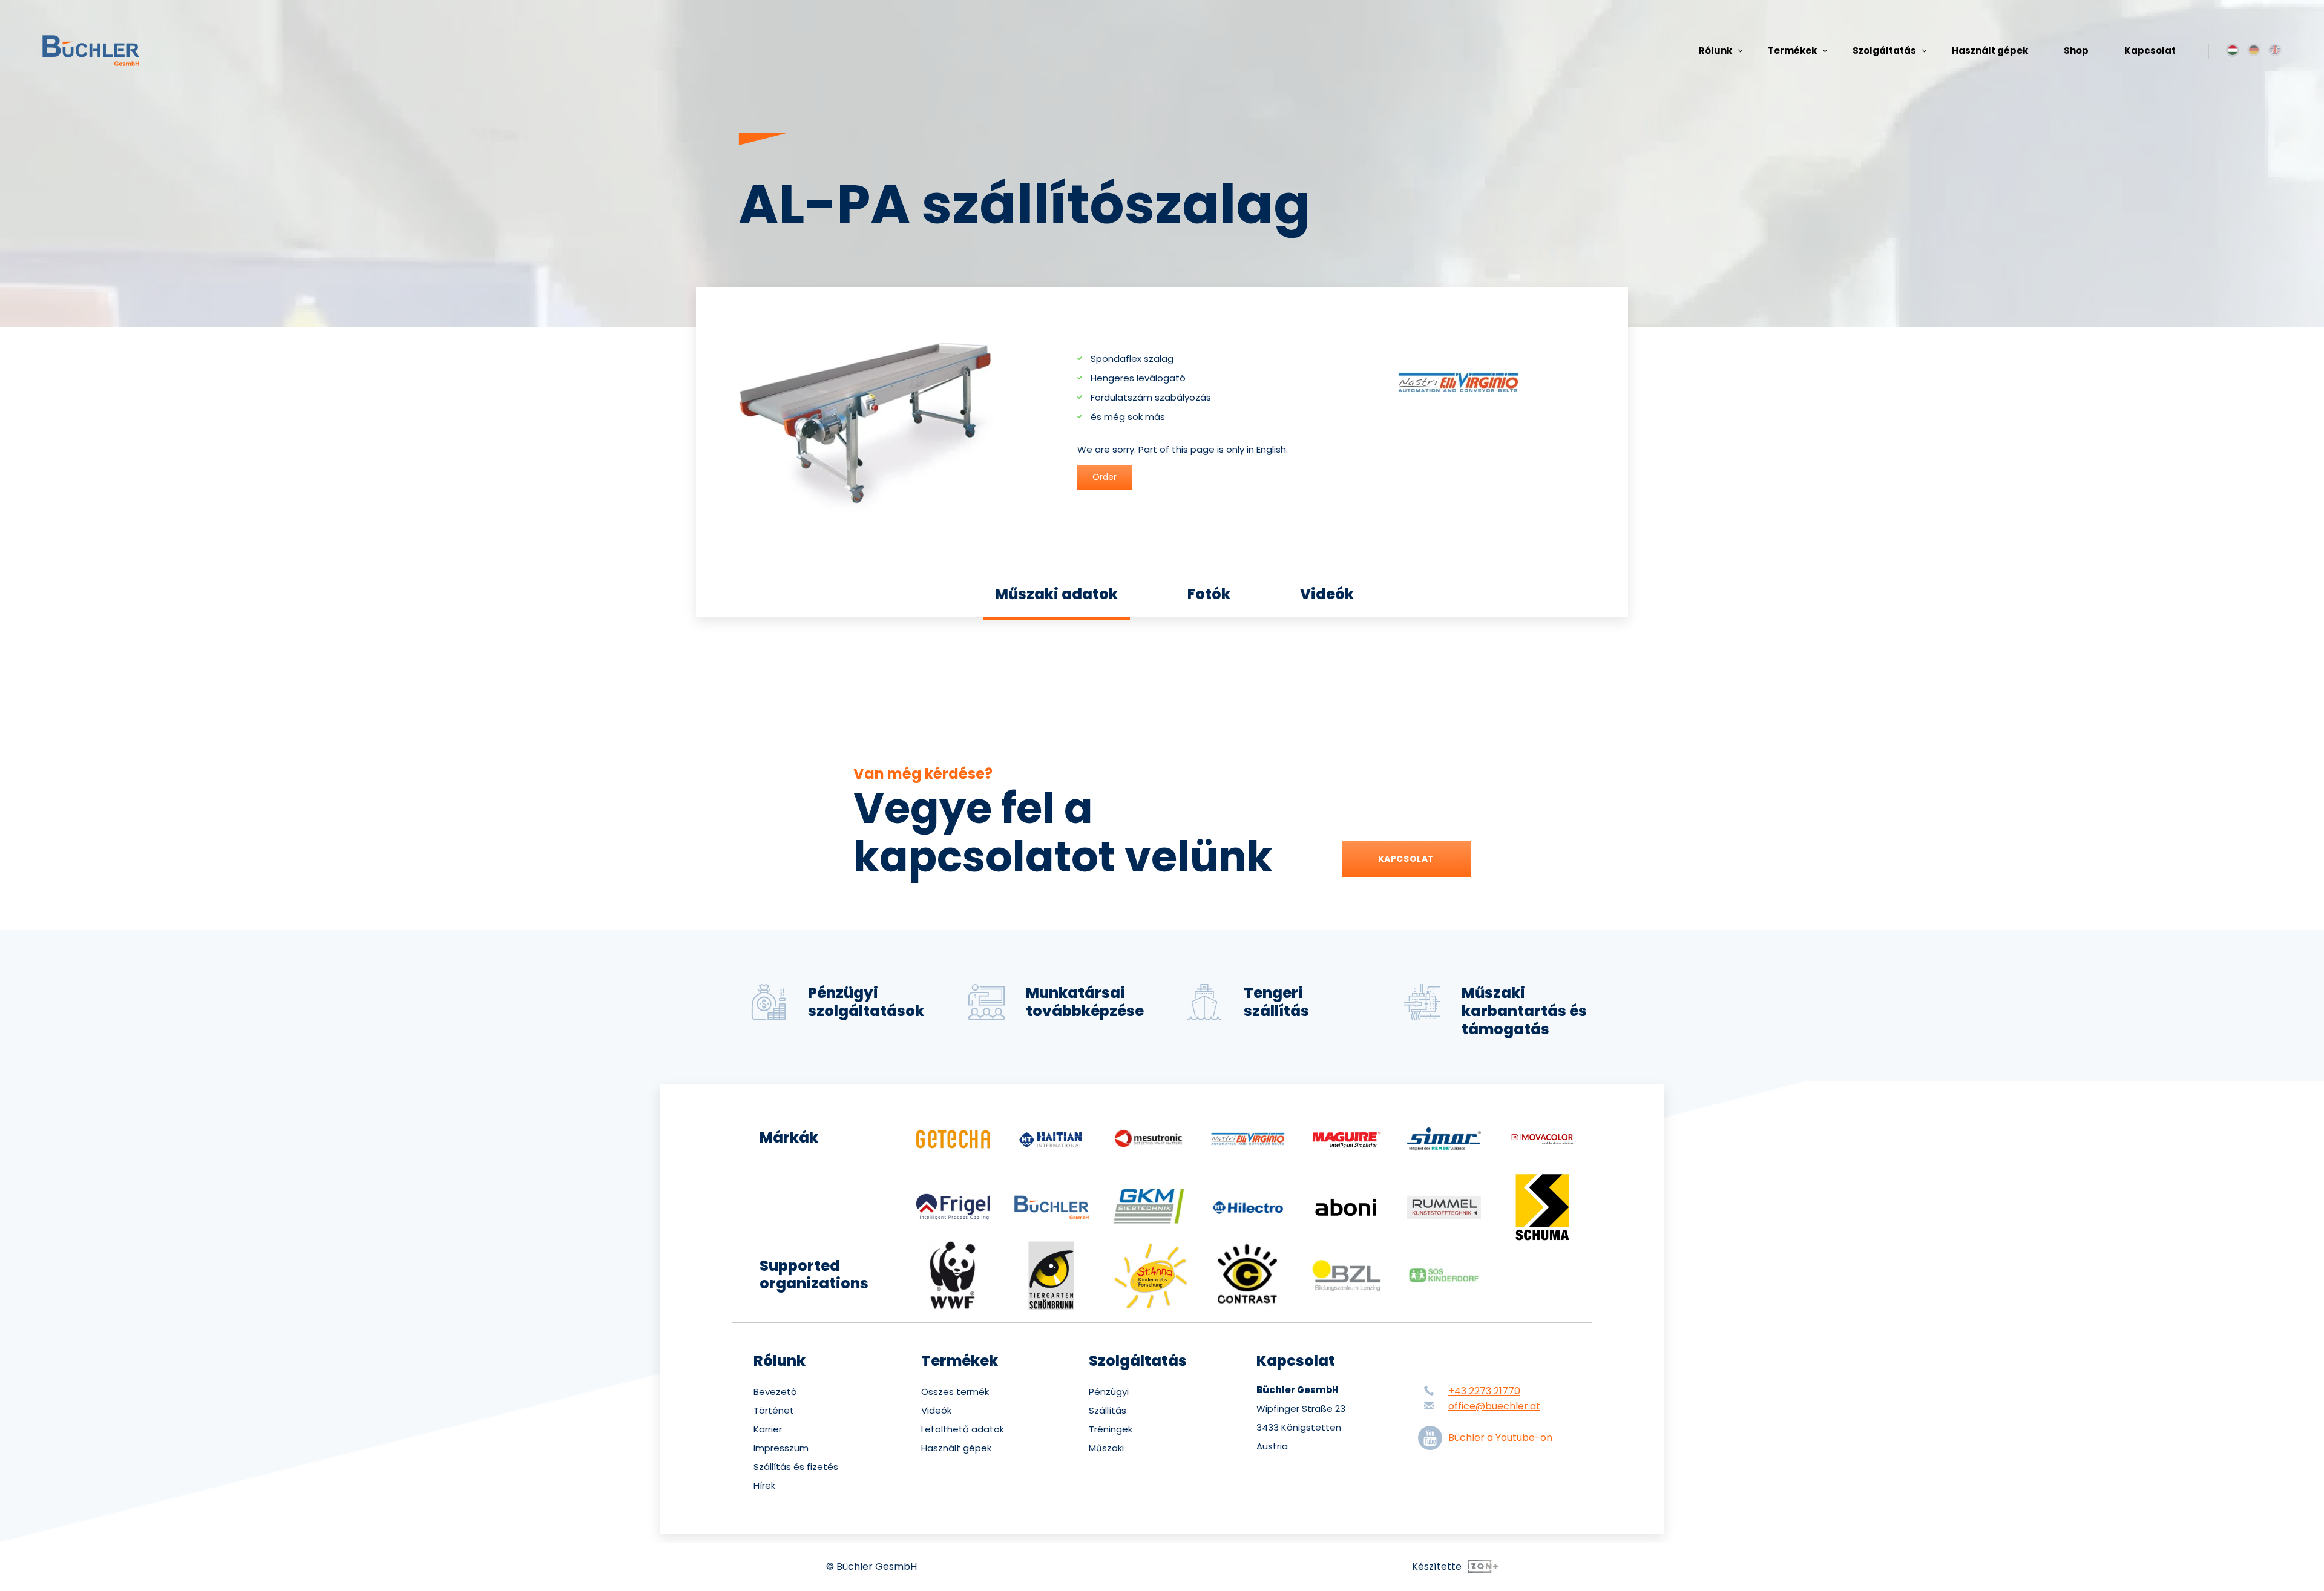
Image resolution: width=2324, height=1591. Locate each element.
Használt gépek (1990, 51)
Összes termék (955, 1392)
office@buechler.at (1494, 1406)
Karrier (768, 1429)
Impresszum (781, 1448)
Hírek (764, 1486)
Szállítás (1108, 1411)
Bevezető (775, 1392)
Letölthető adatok (963, 1429)
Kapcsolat (2150, 51)
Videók (1327, 594)
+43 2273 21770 (1484, 1391)
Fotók (1209, 594)
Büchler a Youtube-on (1500, 1438)
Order (1105, 477)
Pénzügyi (1109, 1392)
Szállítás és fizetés (796, 1467)
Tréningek (1111, 1429)
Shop (2076, 51)
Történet (774, 1411)
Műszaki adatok (1056, 594)
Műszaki (1106, 1448)
